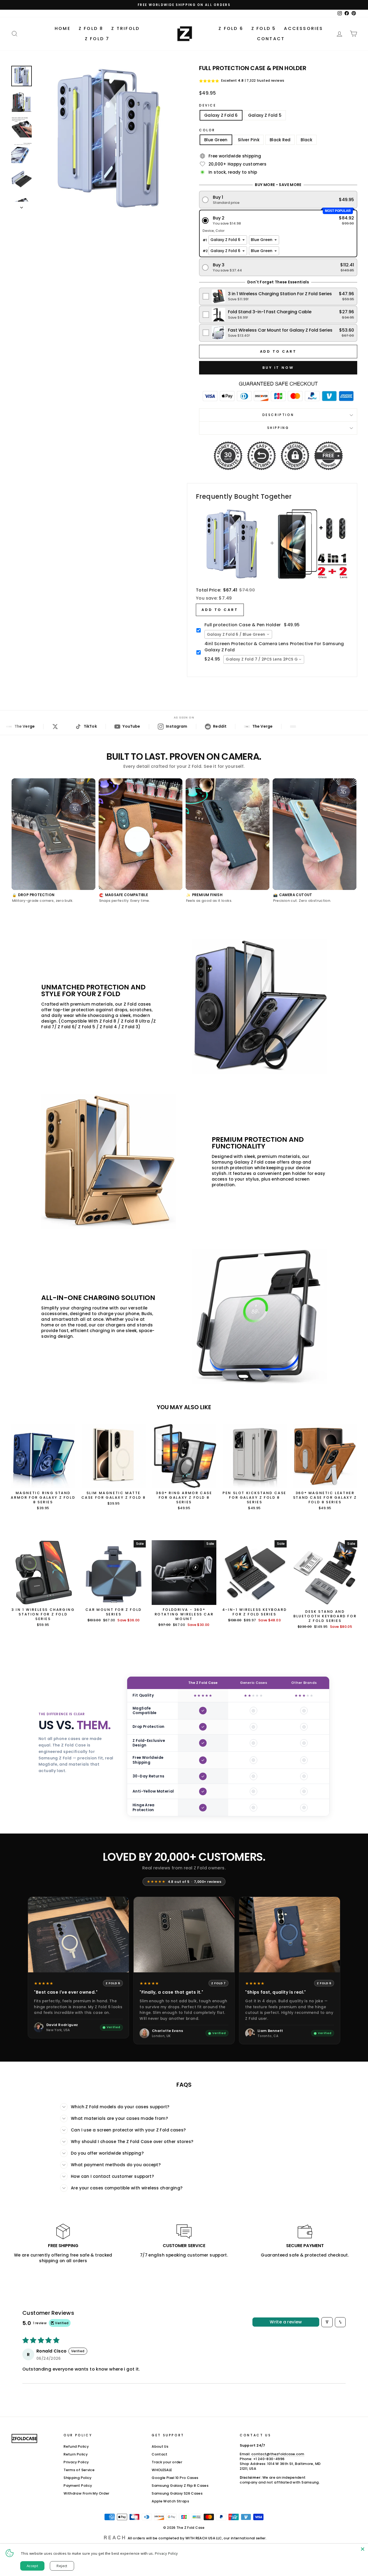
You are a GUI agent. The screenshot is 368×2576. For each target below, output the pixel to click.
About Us (160, 2446)
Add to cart (220, 610)
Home (63, 28)
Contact (271, 39)
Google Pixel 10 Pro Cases (175, 2478)
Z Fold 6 (231, 28)
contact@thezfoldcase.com (278, 2454)
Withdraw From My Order (86, 2493)
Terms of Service (79, 2470)
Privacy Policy (76, 2462)
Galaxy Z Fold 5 (265, 115)
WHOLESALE (162, 2470)
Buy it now (278, 368)
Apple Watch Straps (170, 2501)
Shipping (278, 428)
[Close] (363, 2549)
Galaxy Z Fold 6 (221, 115)
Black (306, 140)
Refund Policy (76, 2446)
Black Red (280, 140)
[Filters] (327, 2322)
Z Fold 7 (97, 39)
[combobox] (238, 634)
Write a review (286, 2322)
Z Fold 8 (91, 28)
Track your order (167, 2462)
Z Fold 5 (264, 28)
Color (207, 130)
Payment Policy (78, 2486)
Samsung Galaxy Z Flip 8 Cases (180, 2486)
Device (208, 105)
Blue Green (216, 140)
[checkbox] (278, 296)
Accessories (303, 28)
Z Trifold (125, 28)
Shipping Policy (78, 2478)
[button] (278, 200)
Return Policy (76, 2454)
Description (278, 415)
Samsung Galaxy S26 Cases (177, 2493)
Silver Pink (249, 140)
